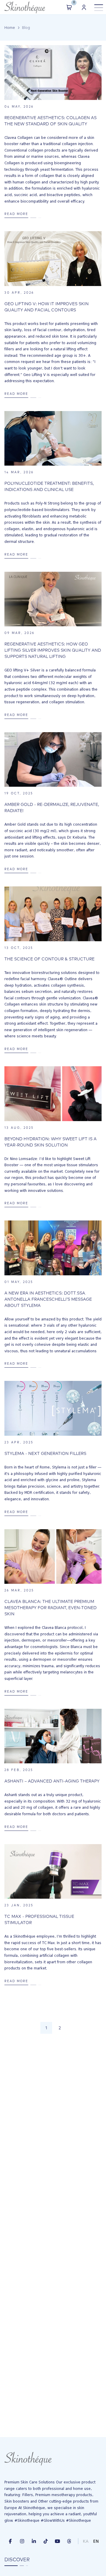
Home (10, 28)
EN (96, 2541)
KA (86, 2541)
